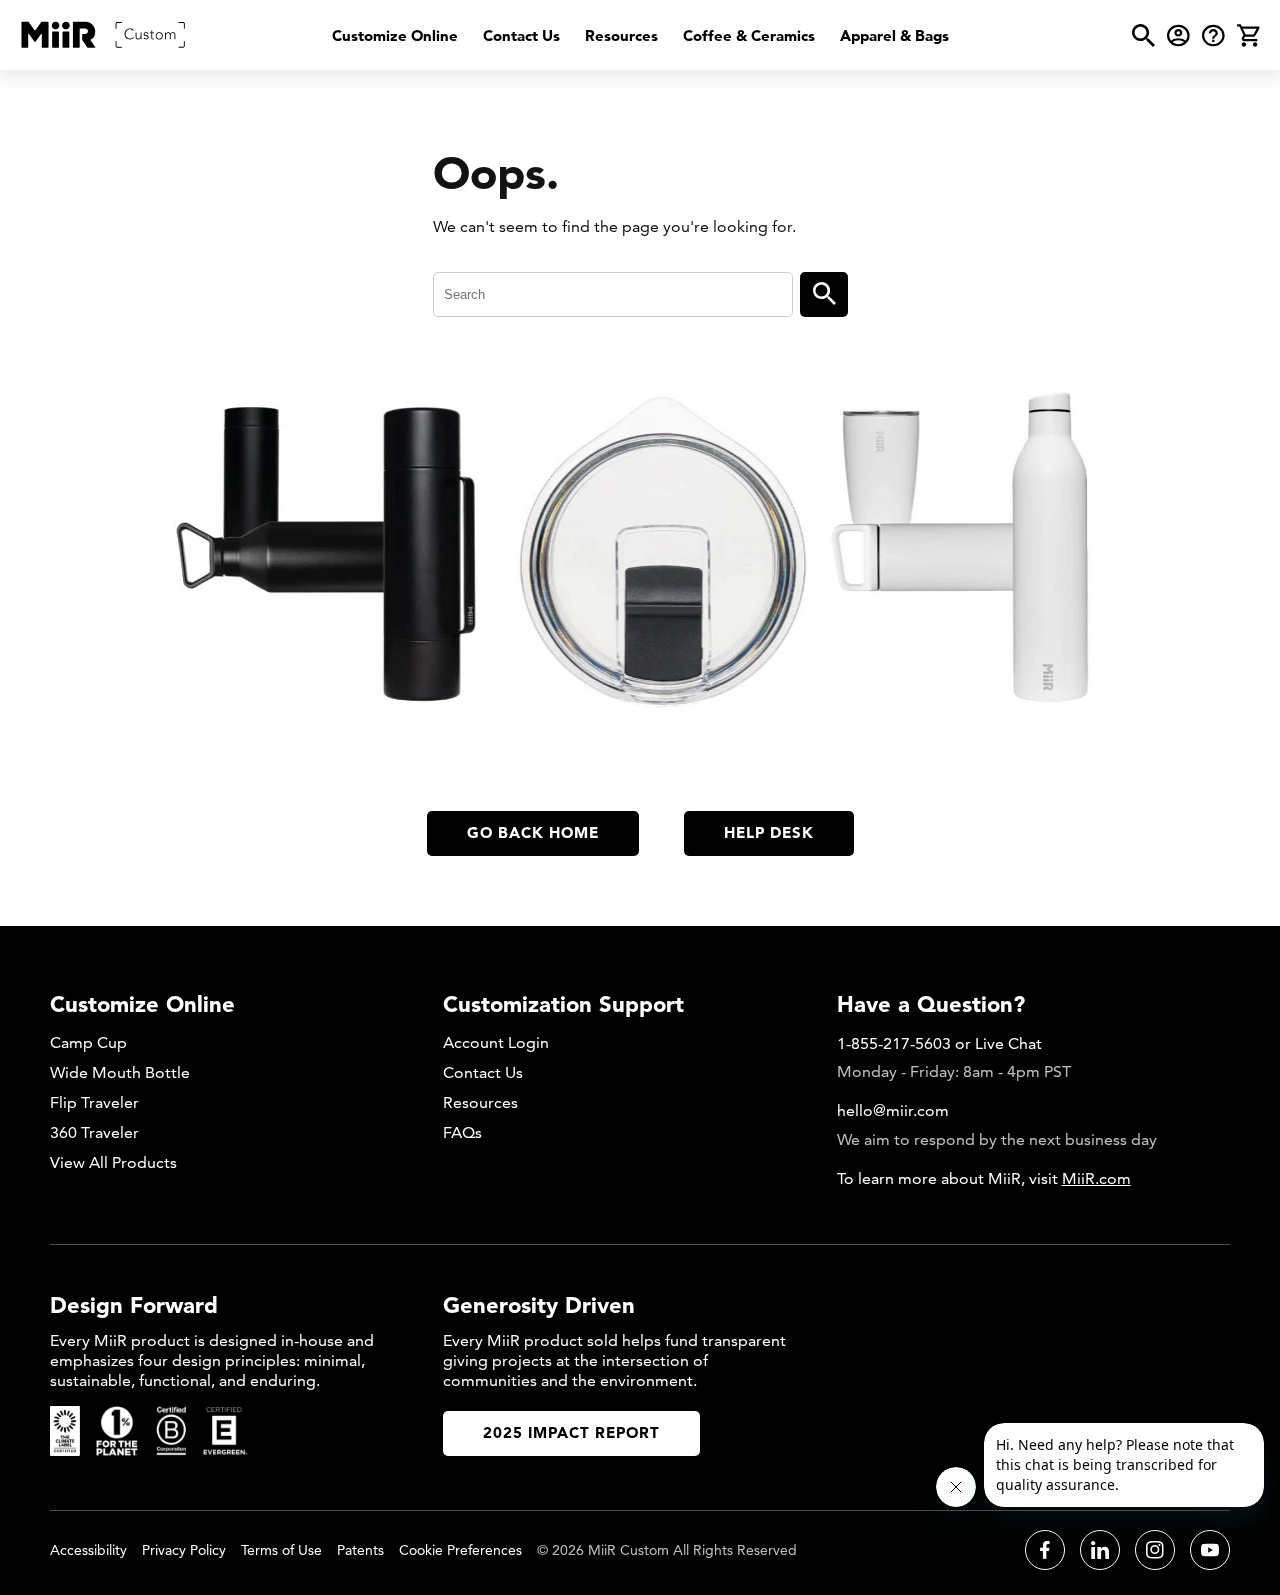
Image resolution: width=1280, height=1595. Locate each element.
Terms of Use (281, 1550)
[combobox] (613, 294)
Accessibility (88, 1550)
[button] (1143, 35)
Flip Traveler (94, 1102)
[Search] (824, 294)
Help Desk (769, 832)
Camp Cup (88, 1042)
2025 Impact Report (571, 1432)
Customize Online (395, 35)
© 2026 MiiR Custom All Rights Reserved (667, 1550)
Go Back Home (533, 832)
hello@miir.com (893, 1110)
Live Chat (1008, 1043)
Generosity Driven (539, 1305)
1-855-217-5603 (894, 1043)
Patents (360, 1550)
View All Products (113, 1162)
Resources (621, 35)
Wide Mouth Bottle (120, 1072)
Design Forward (134, 1305)
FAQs (462, 1132)
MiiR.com (1096, 1178)
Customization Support (563, 1004)
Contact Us (521, 35)
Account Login (496, 1042)
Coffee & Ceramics (749, 35)
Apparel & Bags (894, 35)
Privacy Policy (184, 1550)
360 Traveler (94, 1132)
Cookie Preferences (460, 1550)
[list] (640, 35)
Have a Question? (931, 1004)
